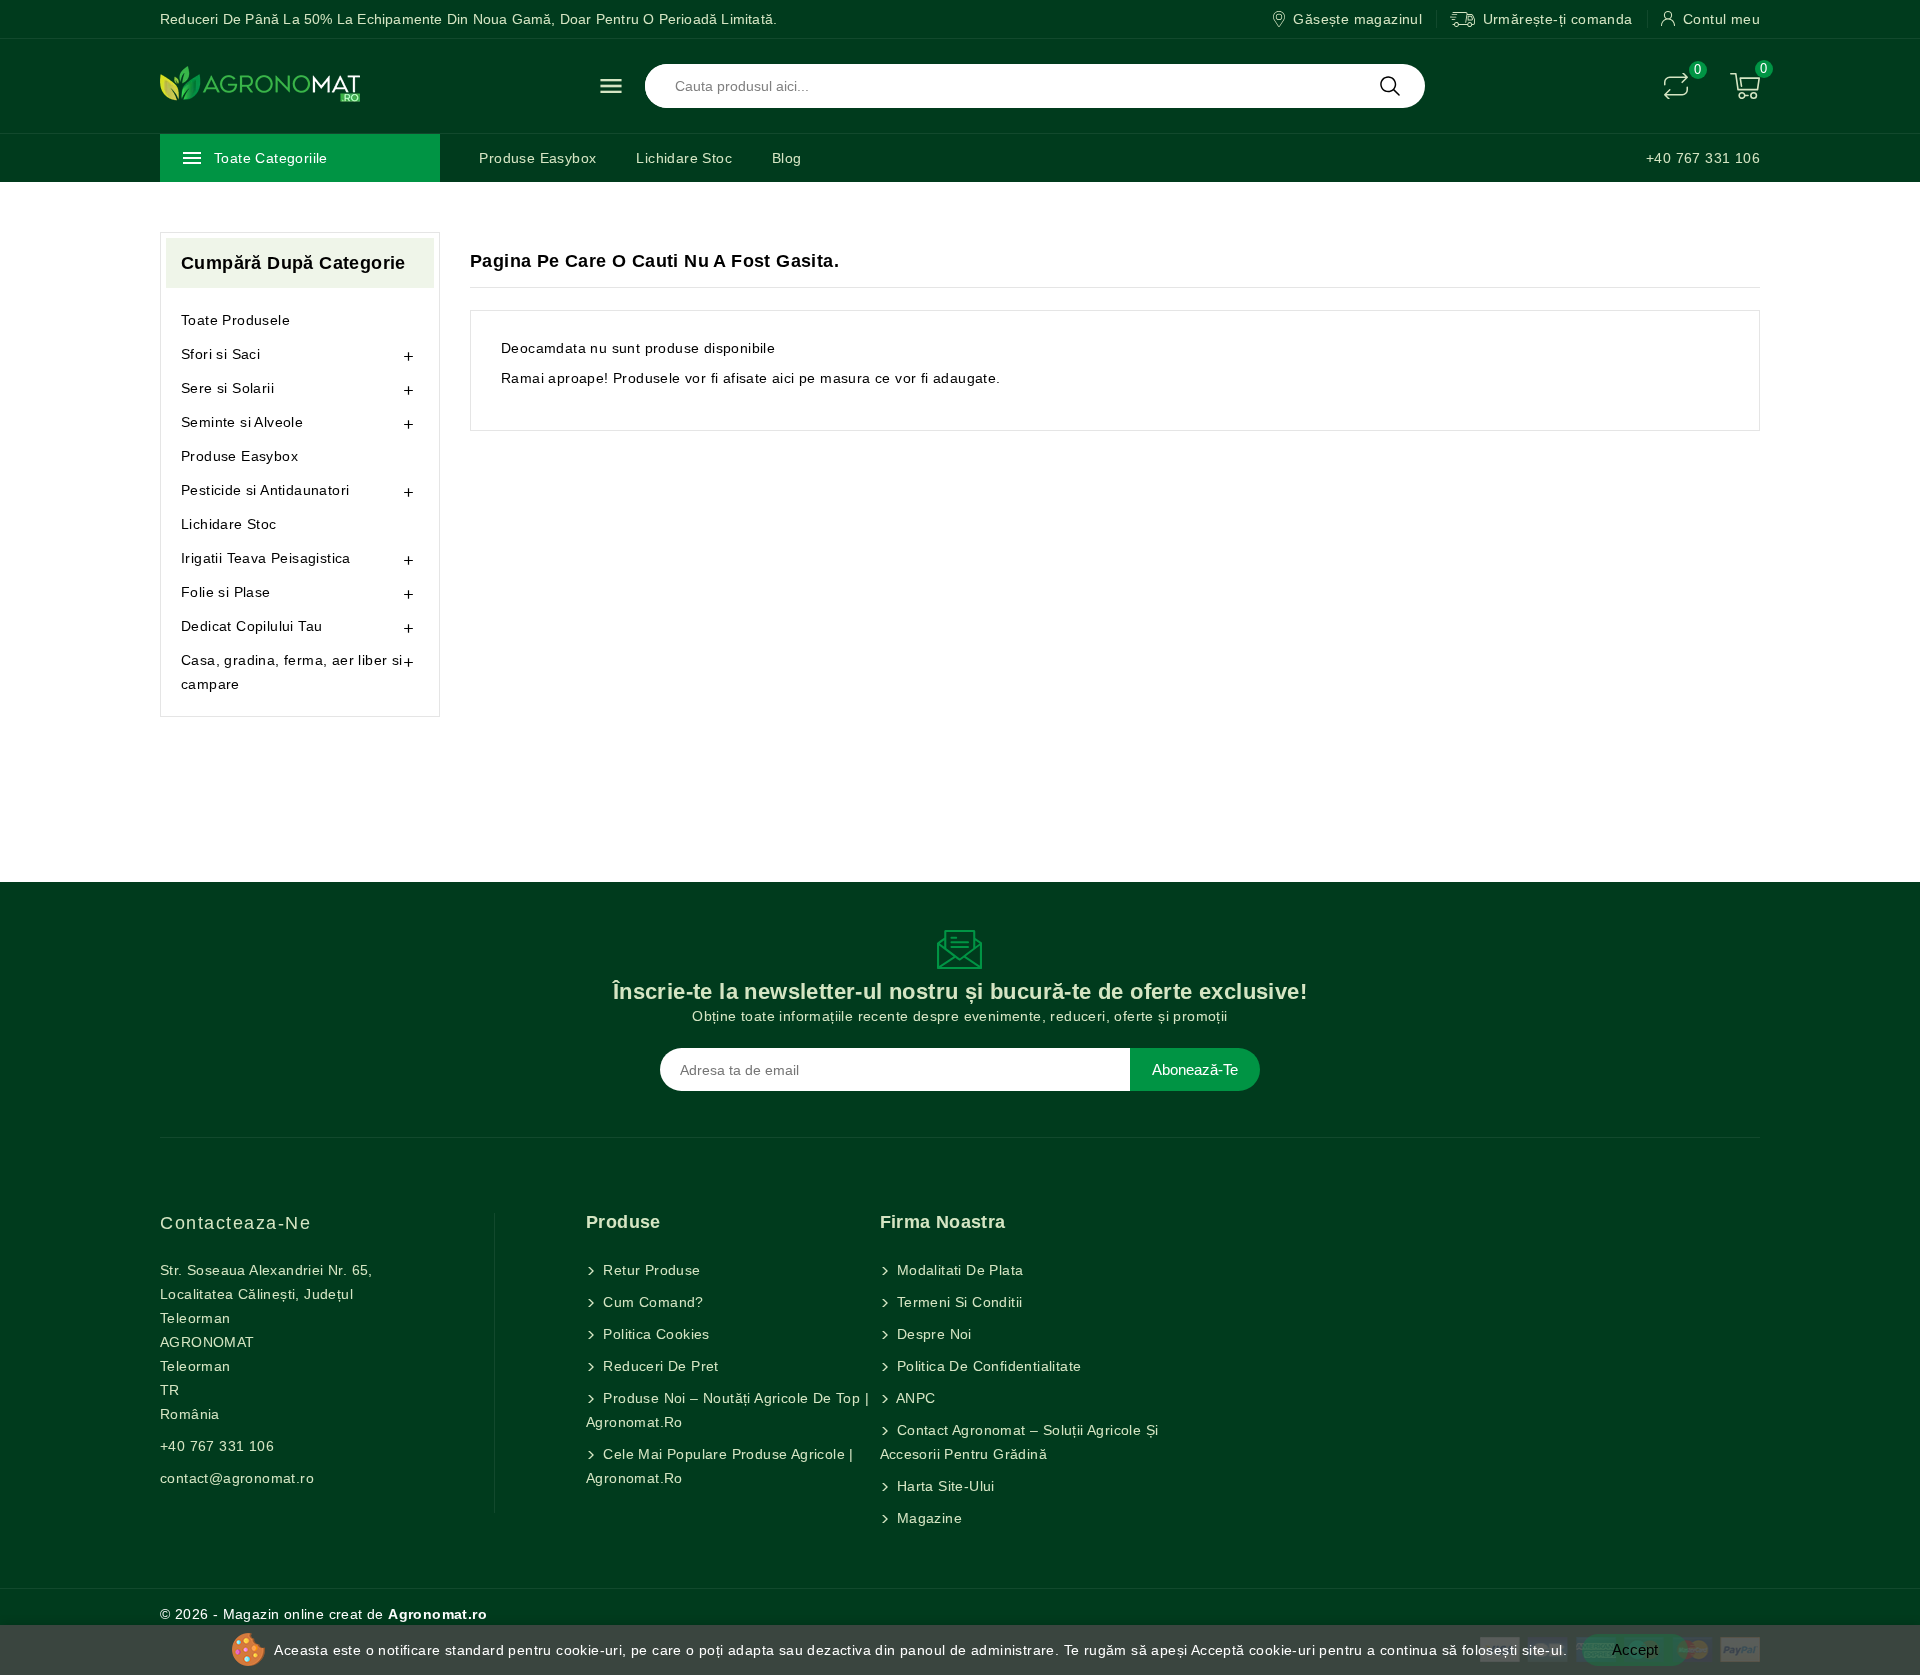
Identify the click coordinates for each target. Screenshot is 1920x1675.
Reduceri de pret (659, 1366)
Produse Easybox (537, 158)
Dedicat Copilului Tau (251, 626)
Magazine (928, 1518)
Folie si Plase (226, 592)
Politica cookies (654, 1334)
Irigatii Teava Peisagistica (266, 558)
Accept (1635, 1649)
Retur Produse (650, 1270)
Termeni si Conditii (958, 1302)
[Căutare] (1390, 86)
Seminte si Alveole (242, 422)
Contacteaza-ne (235, 1223)
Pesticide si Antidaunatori (265, 490)
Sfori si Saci (220, 354)
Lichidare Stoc (684, 158)
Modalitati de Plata (958, 1270)
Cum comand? (651, 1302)
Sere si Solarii (227, 388)
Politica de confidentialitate (987, 1366)
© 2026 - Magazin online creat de (323, 1614)
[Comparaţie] (1676, 86)
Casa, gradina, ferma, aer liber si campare (292, 672)
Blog (787, 158)
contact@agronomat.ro (237, 1478)
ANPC (914, 1398)
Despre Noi (932, 1334)
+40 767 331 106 (1703, 158)
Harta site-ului (944, 1486)
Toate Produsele (235, 320)
